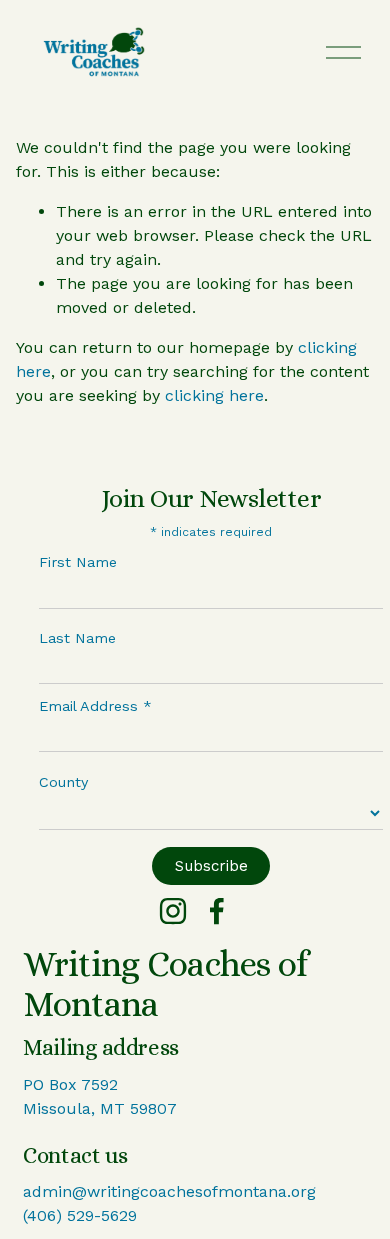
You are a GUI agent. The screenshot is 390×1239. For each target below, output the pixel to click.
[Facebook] (217, 911)
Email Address (95, 706)
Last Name (77, 638)
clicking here (214, 395)
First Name (78, 562)
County (63, 782)
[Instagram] (173, 911)
